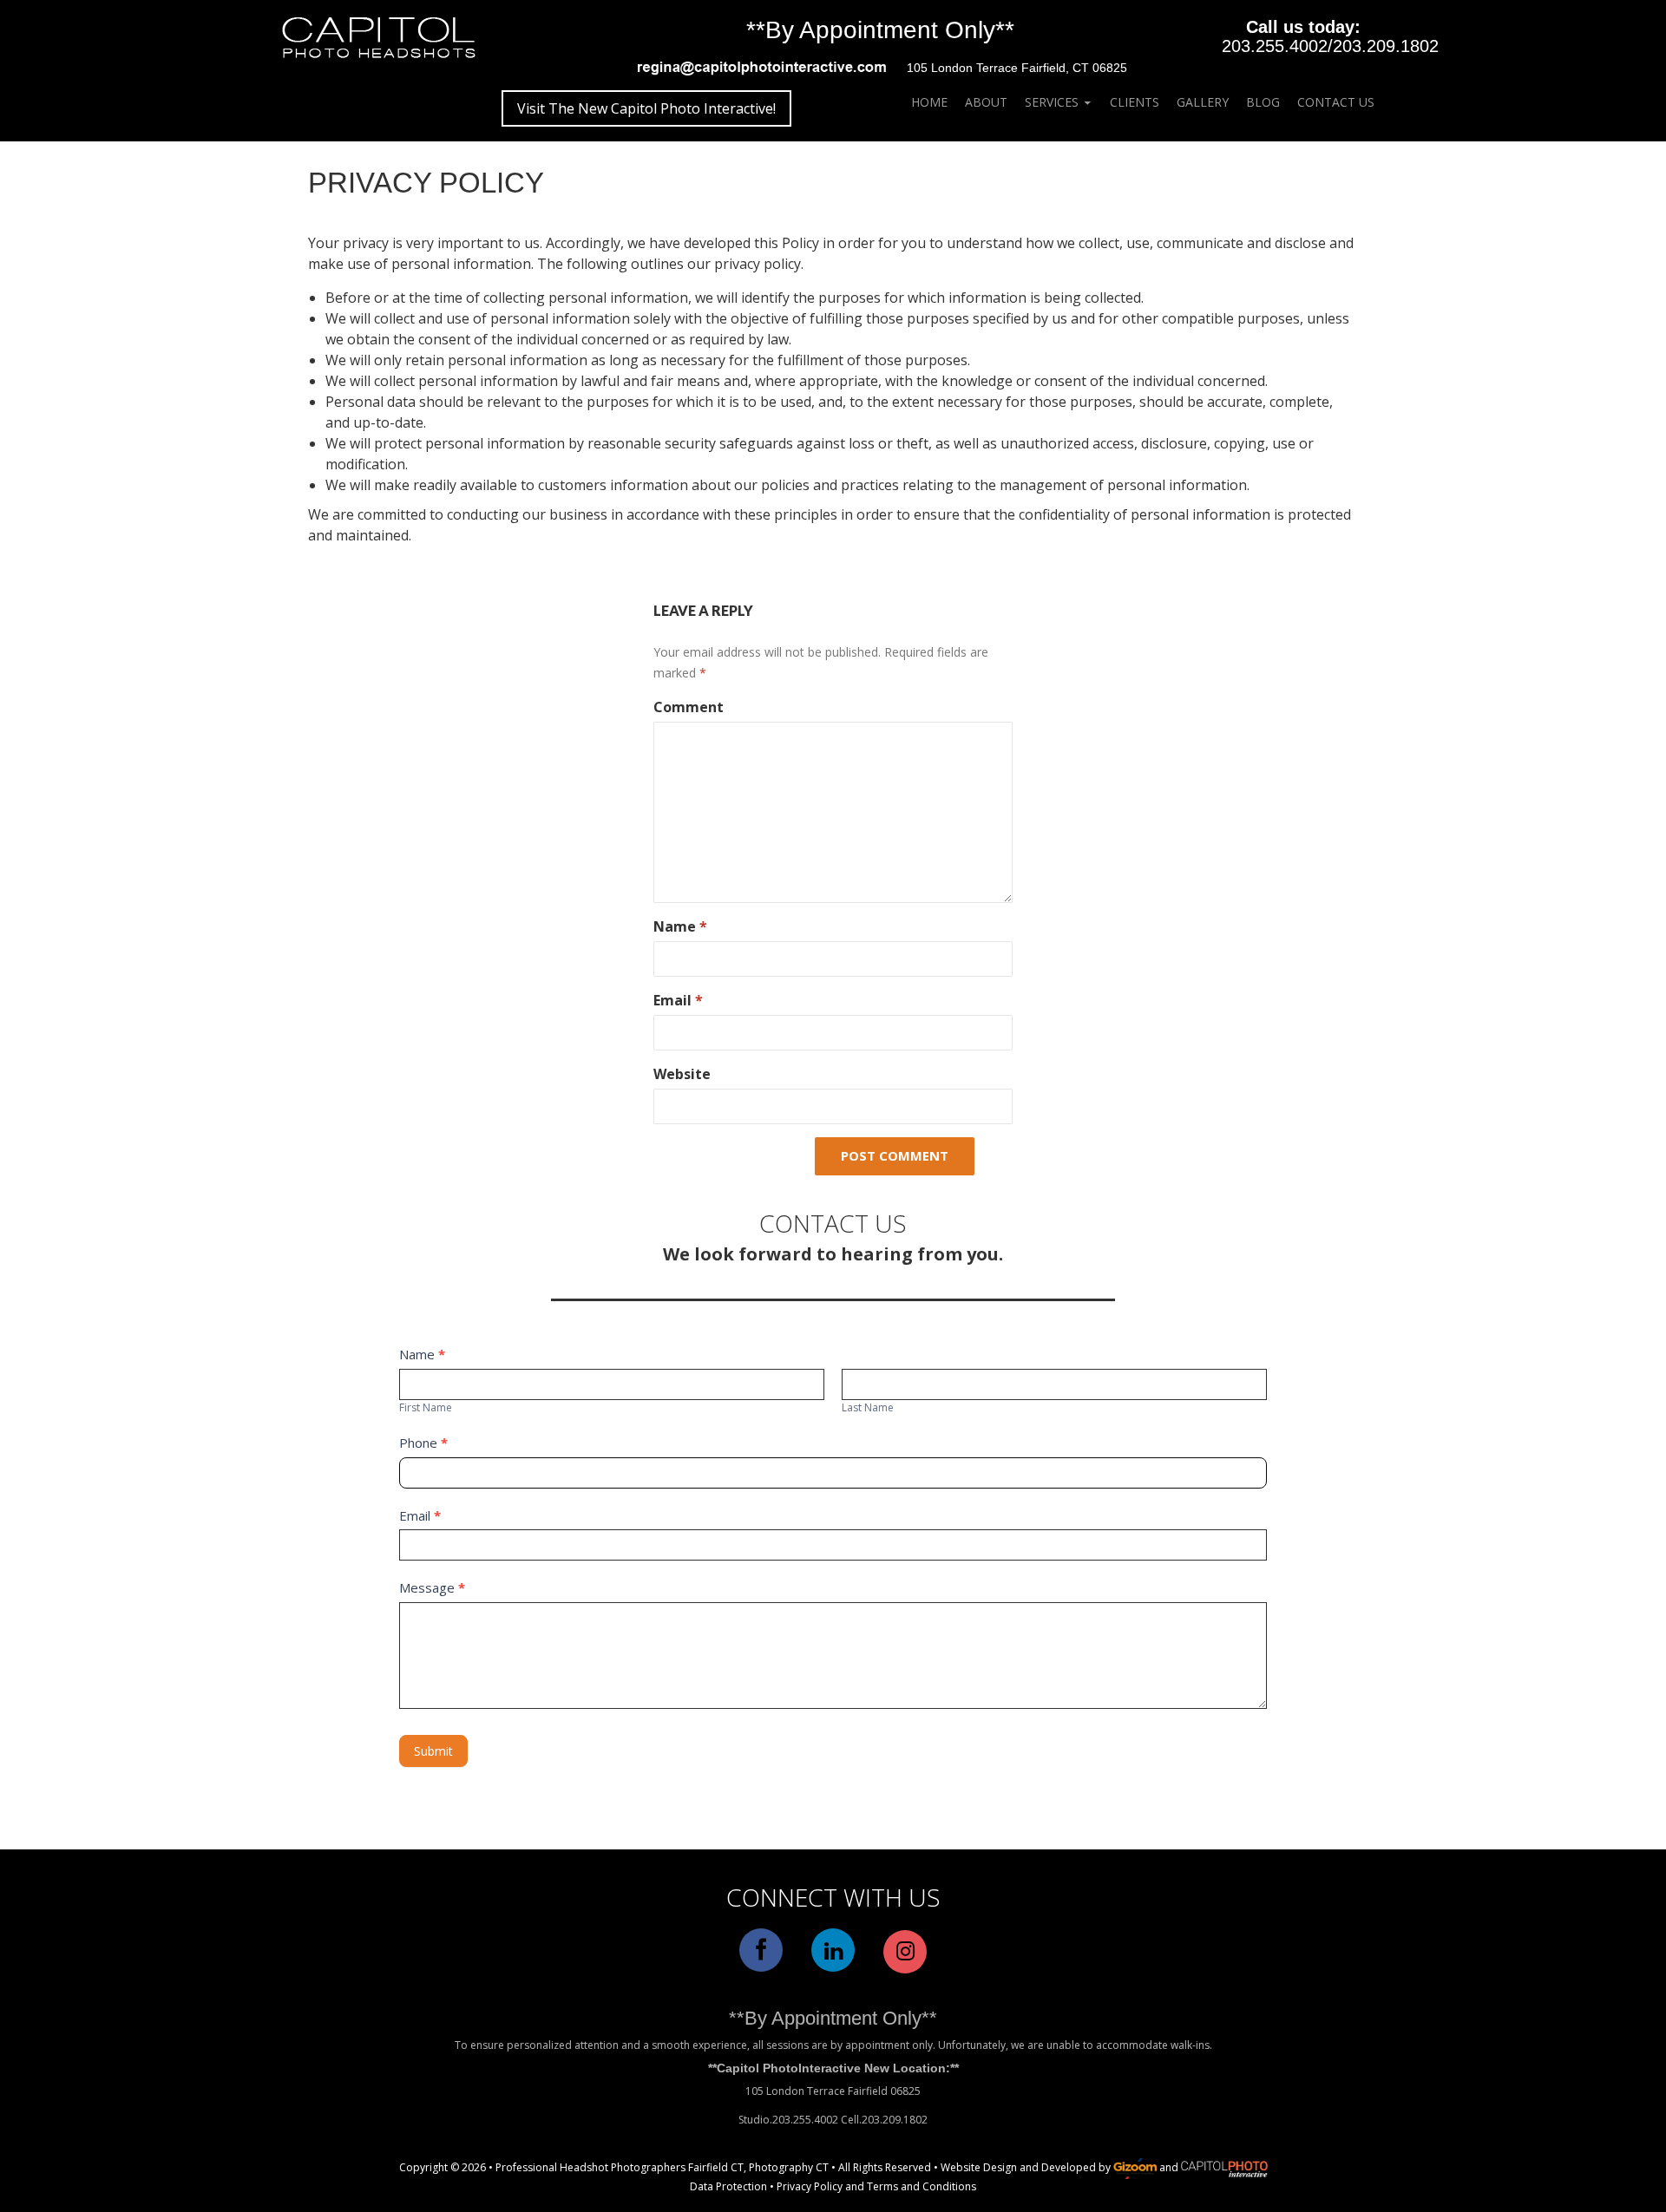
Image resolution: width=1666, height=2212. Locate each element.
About (986, 102)
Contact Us (1336, 102)
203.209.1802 (1386, 46)
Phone (423, 1443)
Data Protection (728, 2186)
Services (1052, 102)
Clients (1135, 102)
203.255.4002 (1275, 46)
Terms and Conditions (922, 2186)
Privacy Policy (810, 2186)
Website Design (979, 2168)
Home (929, 102)
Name (680, 926)
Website (682, 1074)
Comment (689, 707)
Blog (1263, 102)
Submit (433, 1751)
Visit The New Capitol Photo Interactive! (646, 108)
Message (432, 1587)
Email (678, 1000)
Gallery (1203, 102)
